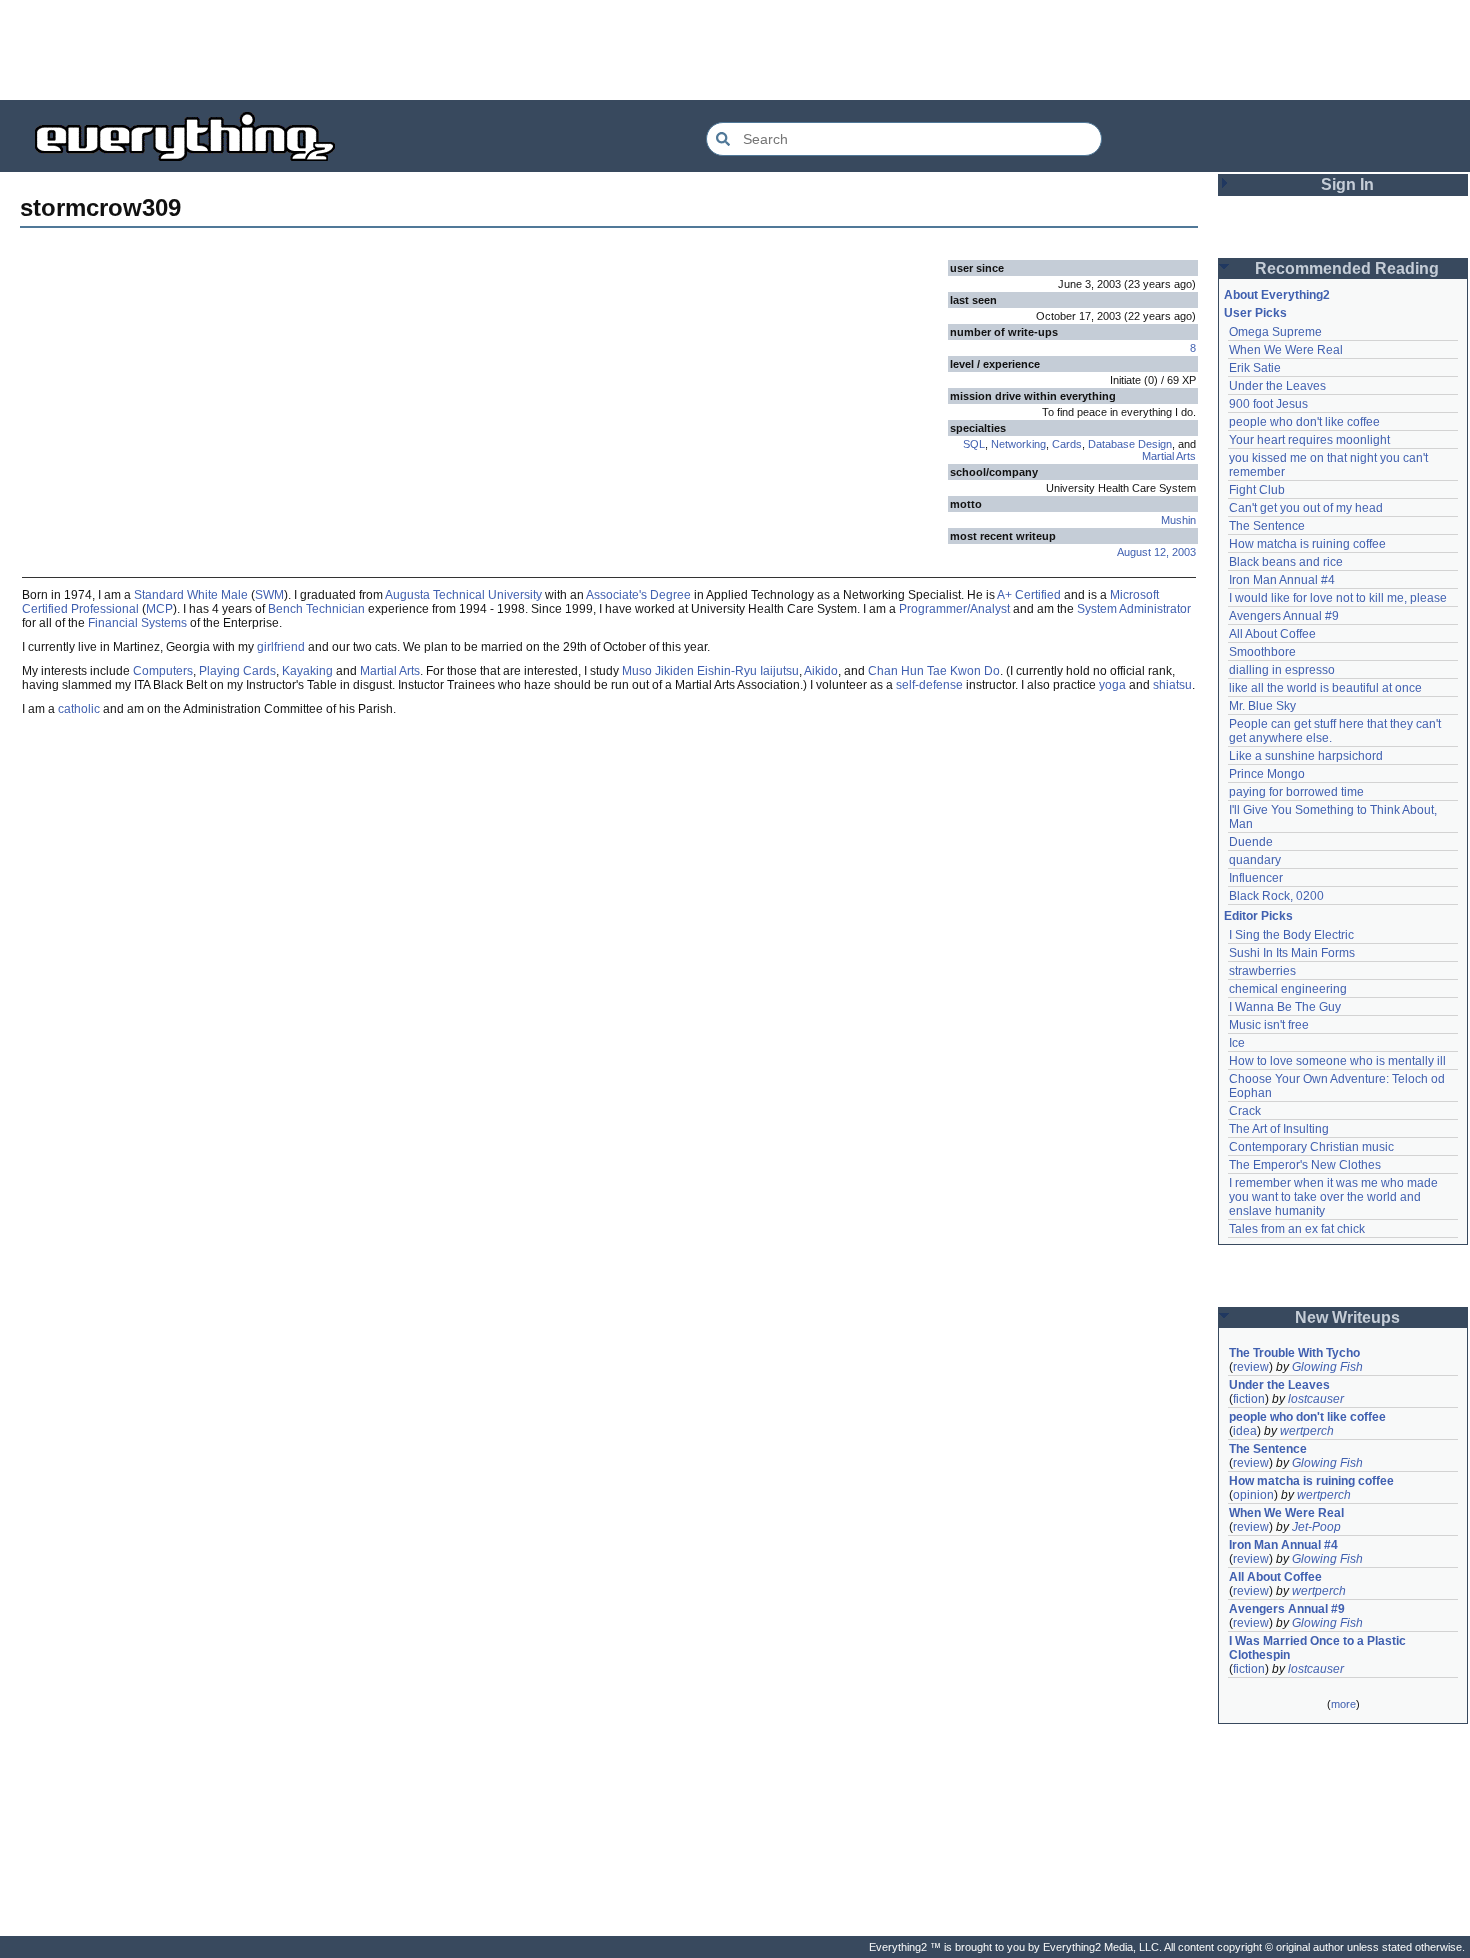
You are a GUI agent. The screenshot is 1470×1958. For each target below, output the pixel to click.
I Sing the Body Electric (1291, 935)
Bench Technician (316, 609)
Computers (163, 671)
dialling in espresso (1282, 670)
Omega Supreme (1275, 332)
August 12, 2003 (1156, 552)
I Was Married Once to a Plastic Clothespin (1319, 1648)
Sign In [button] (1347, 184)
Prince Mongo (1267, 774)
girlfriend (281, 647)
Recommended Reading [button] (1347, 268)
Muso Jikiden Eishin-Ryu (689, 671)
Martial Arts (1169, 456)
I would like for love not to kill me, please (1338, 598)
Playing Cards (237, 671)
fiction (1249, 1399)
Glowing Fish (1327, 1367)
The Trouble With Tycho (1294, 1353)
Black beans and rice (1286, 562)
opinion (1253, 1495)
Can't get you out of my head (1306, 508)
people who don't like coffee (1304, 422)
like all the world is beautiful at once (1325, 688)
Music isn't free (1269, 1025)
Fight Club (1257, 490)
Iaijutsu (779, 671)
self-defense (929, 685)
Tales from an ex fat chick (1297, 1229)
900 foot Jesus (1268, 404)
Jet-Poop (1316, 1527)
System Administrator (1134, 609)
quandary (1255, 860)
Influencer (1256, 878)
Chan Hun (896, 671)
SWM (269, 595)
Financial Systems (137, 623)
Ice (1237, 1043)
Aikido (821, 671)
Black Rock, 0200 (1276, 896)
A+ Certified (1029, 595)
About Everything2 (1277, 295)
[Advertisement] (735, 50)
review (1251, 1367)
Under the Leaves (1277, 386)
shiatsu (1172, 685)
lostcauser (1316, 1399)
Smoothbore (1262, 652)
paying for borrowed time (1296, 792)
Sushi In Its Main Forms (1292, 953)
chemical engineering (1288, 989)
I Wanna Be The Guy (1285, 1007)
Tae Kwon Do (963, 671)
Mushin (1178, 520)
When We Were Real (1286, 350)
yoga (1112, 685)
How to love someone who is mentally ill (1337, 1061)
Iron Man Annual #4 (1282, 580)
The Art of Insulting (1279, 1129)
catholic (79, 709)
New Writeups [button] (1347, 1317)
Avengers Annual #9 (1284, 616)
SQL (974, 444)
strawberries (1262, 971)
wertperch (1307, 1431)
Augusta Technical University (463, 595)
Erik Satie (1255, 368)
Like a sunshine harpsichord (1306, 756)
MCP (159, 609)
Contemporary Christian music (1311, 1147)
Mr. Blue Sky (1262, 706)
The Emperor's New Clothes (1305, 1165)
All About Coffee (1272, 634)
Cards (1067, 444)
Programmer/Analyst (954, 609)
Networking (1018, 444)
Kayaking (307, 671)
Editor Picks (1258, 916)
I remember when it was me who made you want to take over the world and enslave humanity (1335, 1197)
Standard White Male (191, 595)
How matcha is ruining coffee (1307, 544)
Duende (1251, 842)
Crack (1245, 1111)
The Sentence (1267, 526)
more (1343, 1704)
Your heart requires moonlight (1309, 440)
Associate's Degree (638, 595)
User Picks (1255, 313)
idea (1245, 1431)
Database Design (1130, 444)
